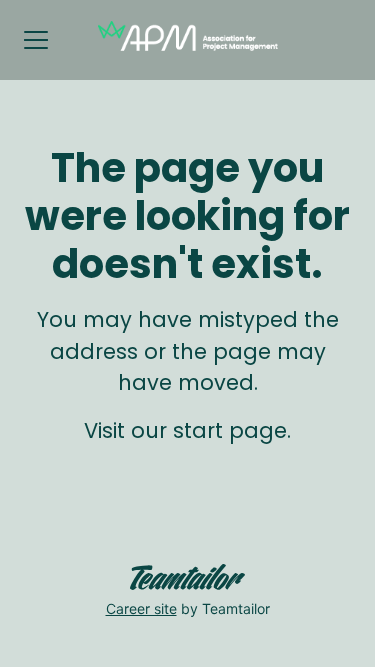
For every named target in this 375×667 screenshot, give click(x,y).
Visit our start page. (187, 430)
